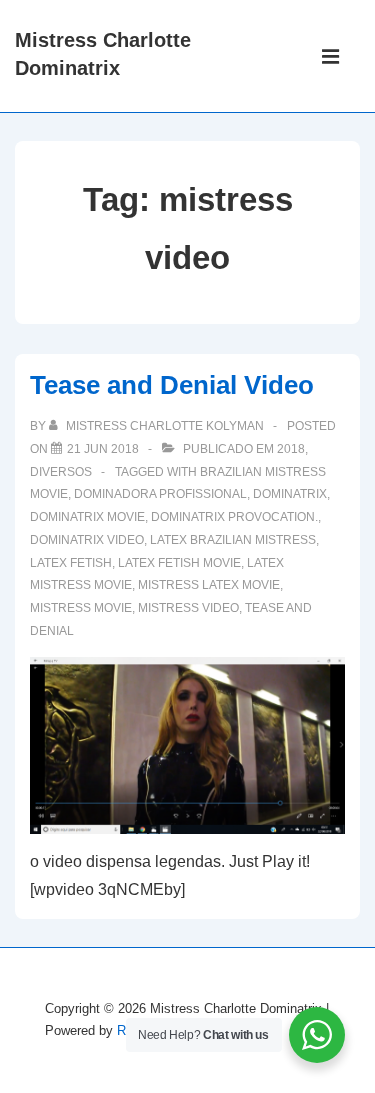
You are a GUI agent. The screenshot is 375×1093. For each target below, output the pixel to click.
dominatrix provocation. (234, 517)
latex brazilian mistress (233, 540)
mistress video (188, 608)
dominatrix (290, 494)
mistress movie (81, 608)
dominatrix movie (87, 517)
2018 (291, 449)
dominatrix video (87, 540)
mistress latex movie (209, 585)
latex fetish (71, 563)
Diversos (61, 472)
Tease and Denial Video (172, 385)
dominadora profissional (160, 494)
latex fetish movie (179, 563)
